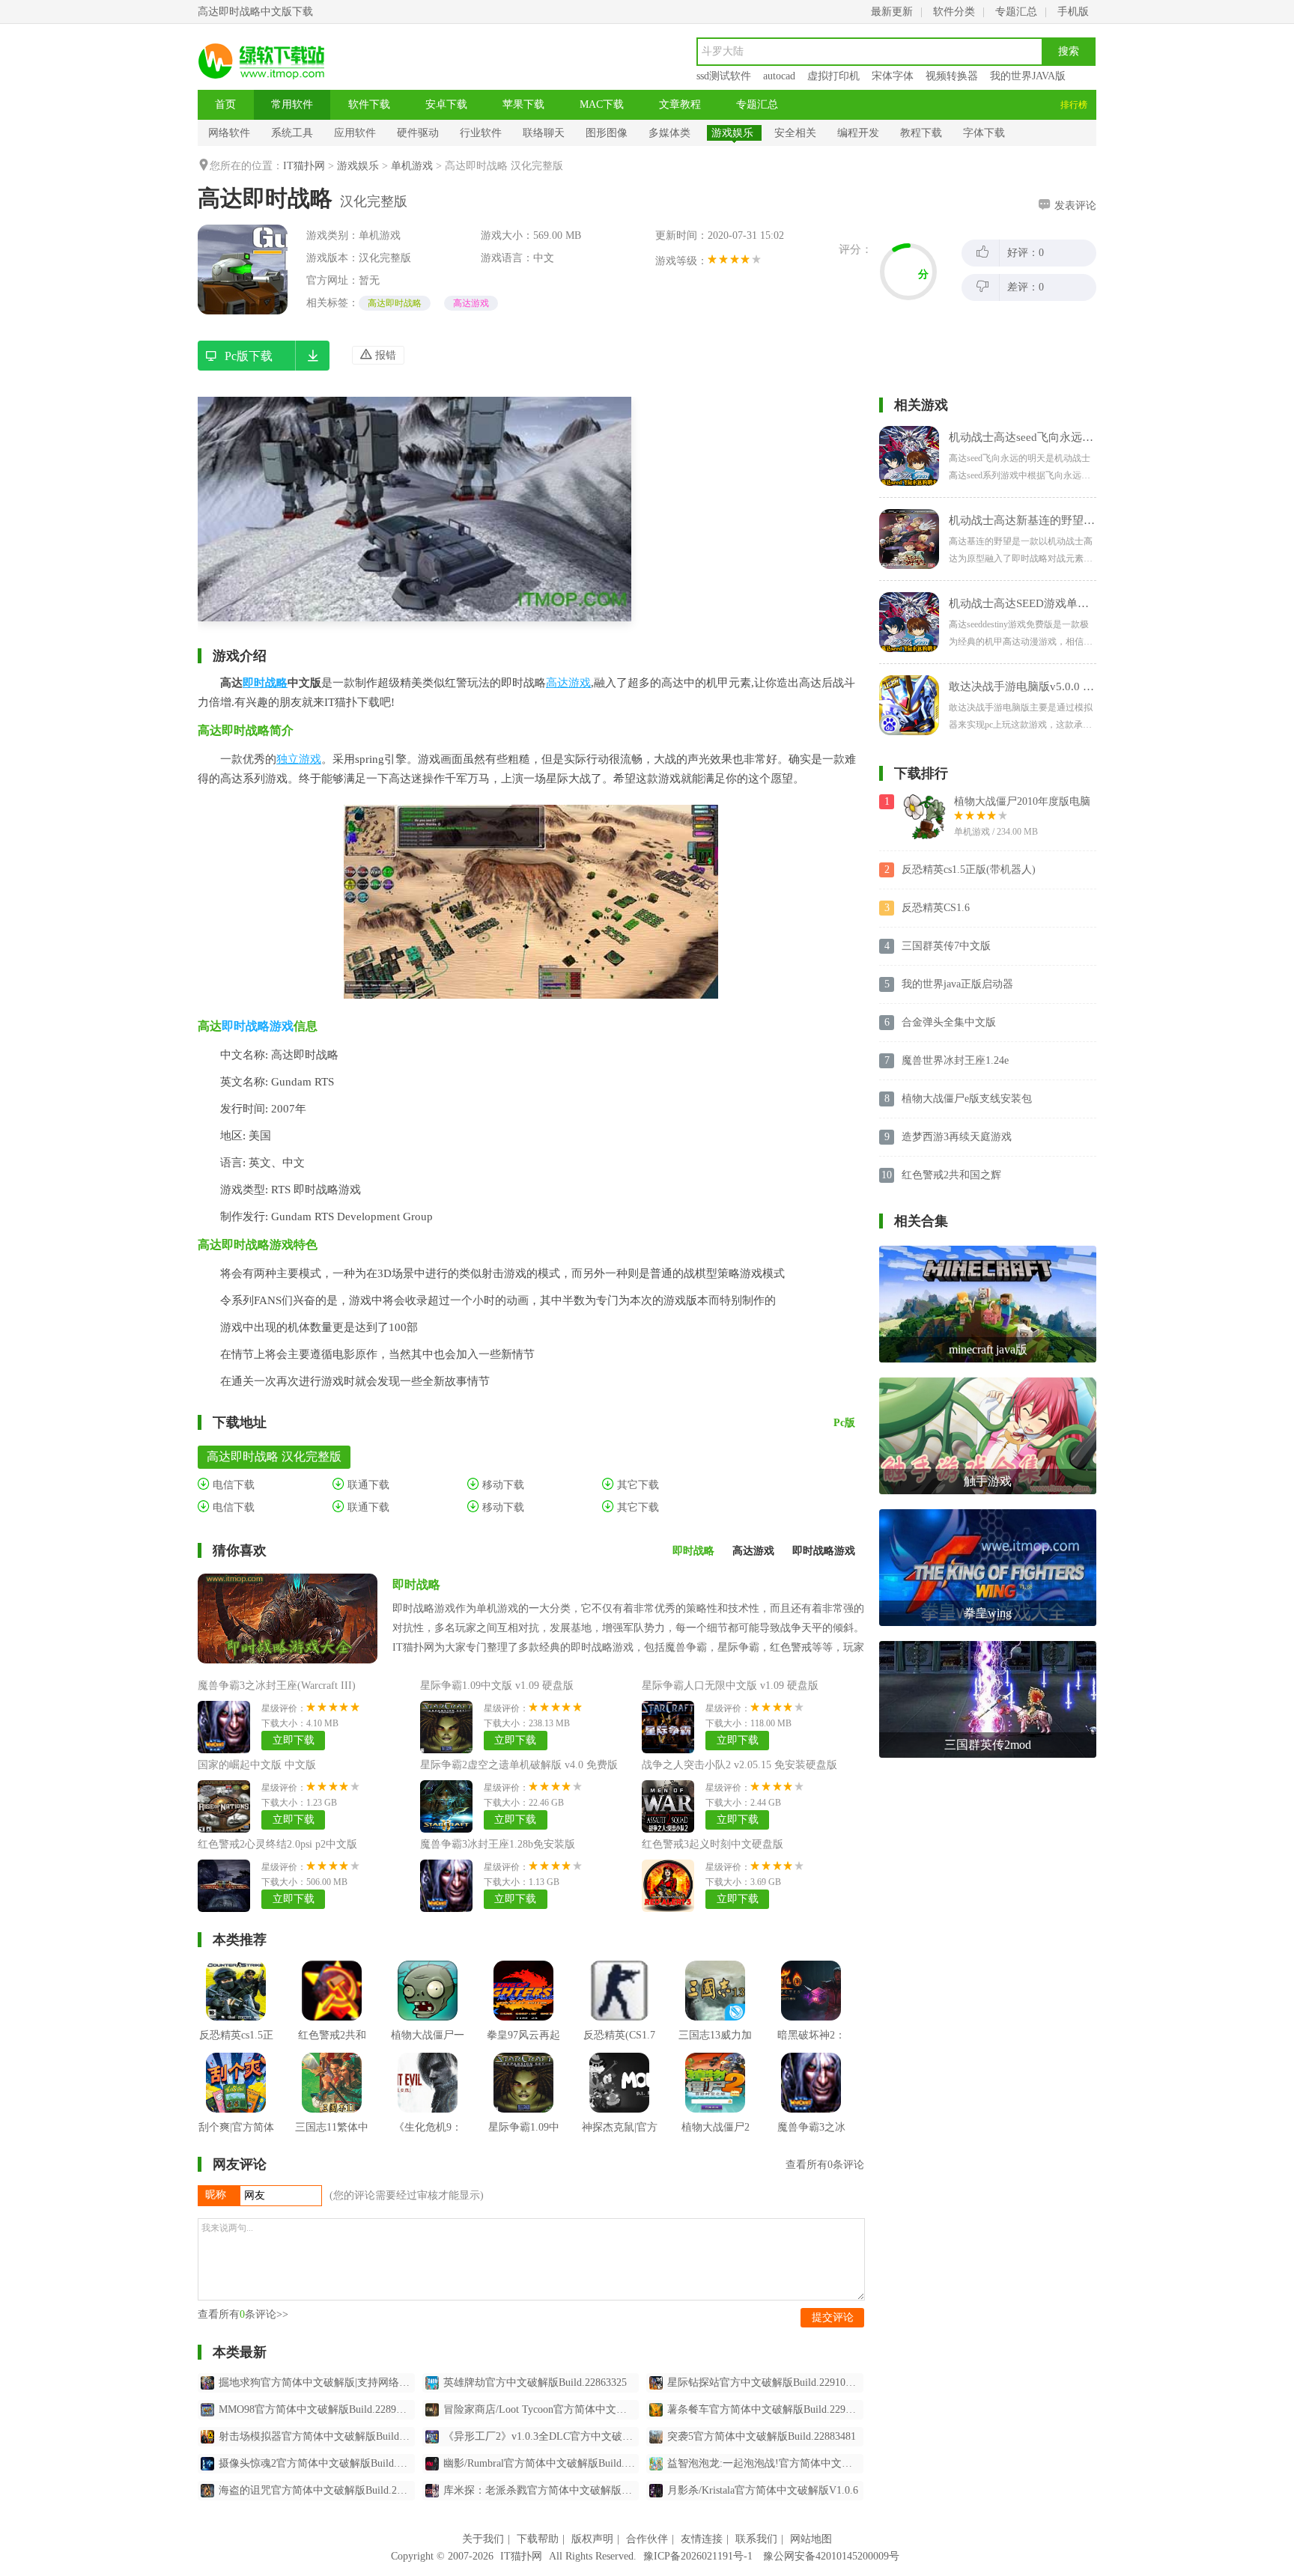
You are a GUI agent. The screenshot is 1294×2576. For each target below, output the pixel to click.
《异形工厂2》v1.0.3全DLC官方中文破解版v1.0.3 (541, 2436)
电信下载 (232, 1485)
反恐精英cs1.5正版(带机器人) (969, 870)
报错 (384, 355)
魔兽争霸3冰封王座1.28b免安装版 (498, 1844)
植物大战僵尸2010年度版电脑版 (1022, 803)
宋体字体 (893, 76)
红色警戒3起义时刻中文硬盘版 (713, 1844)
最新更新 (892, 12)
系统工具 (292, 133)
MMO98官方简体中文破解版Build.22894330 (317, 2409)
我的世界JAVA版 (1028, 76)
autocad (779, 76)
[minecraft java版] (988, 1251)
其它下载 (637, 1485)
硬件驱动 (418, 133)
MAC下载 (602, 104)
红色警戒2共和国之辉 (951, 1175)
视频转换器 (952, 76)
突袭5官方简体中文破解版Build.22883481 (762, 2436)
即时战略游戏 (258, 1026)
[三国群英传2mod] (988, 1647)
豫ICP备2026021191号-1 (698, 2556)
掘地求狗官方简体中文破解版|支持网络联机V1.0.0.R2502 (317, 2382)
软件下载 (369, 104)
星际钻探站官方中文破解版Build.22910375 (764, 2382)
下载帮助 (538, 2539)
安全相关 (795, 133)
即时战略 (265, 683)
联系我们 (756, 2539)
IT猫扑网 (304, 166)
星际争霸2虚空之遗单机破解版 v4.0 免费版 (519, 1765)
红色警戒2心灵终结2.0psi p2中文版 (277, 1844)
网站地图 (811, 2539)
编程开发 (858, 133)
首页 (225, 104)
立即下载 (294, 1740)
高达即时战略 (395, 303)
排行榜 (1074, 105)
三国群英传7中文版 (946, 946)
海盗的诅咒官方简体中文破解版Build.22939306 (317, 2490)
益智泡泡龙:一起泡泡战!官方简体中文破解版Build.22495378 (765, 2463)
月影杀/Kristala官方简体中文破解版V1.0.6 (763, 2490)
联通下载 (367, 1485)
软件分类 (954, 12)
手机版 (1073, 12)
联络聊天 (544, 133)
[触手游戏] (988, 1383)
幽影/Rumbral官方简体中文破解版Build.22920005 (541, 2463)
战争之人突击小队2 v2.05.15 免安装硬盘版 (739, 1765)
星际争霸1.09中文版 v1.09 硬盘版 (497, 1686)
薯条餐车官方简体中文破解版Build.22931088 (765, 2409)
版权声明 (592, 2539)
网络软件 (229, 133)
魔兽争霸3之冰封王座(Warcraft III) (277, 1686)
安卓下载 (446, 104)
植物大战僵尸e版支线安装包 (967, 1099)
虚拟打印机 (833, 76)
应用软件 (355, 133)
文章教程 (680, 104)
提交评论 (833, 2317)
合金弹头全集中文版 (949, 1022)
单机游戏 (412, 166)
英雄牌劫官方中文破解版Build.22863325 (535, 2382)
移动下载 (502, 1485)
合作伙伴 (647, 2539)
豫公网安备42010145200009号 (831, 2556)
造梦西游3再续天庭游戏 (957, 1137)
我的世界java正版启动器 (957, 984)
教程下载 (921, 133)
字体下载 (984, 133)
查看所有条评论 (825, 2165)
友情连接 (702, 2539)
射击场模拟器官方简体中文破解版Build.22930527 (317, 2436)
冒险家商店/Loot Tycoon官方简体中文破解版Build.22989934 (541, 2409)
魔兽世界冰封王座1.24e (955, 1060)
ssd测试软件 (724, 76)
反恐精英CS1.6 (936, 908)
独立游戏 (299, 759)
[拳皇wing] (988, 1515)
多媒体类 (669, 133)
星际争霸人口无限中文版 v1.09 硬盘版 (730, 1686)
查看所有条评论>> (243, 2314)
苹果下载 (523, 104)
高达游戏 (471, 303)
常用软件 (292, 104)
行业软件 (481, 133)
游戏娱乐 (732, 133)
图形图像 (607, 133)
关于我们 (483, 2539)
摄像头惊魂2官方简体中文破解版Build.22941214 (317, 2463)
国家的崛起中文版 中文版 (257, 1765)
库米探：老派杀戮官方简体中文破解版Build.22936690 (541, 2490)
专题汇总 (1016, 12)
